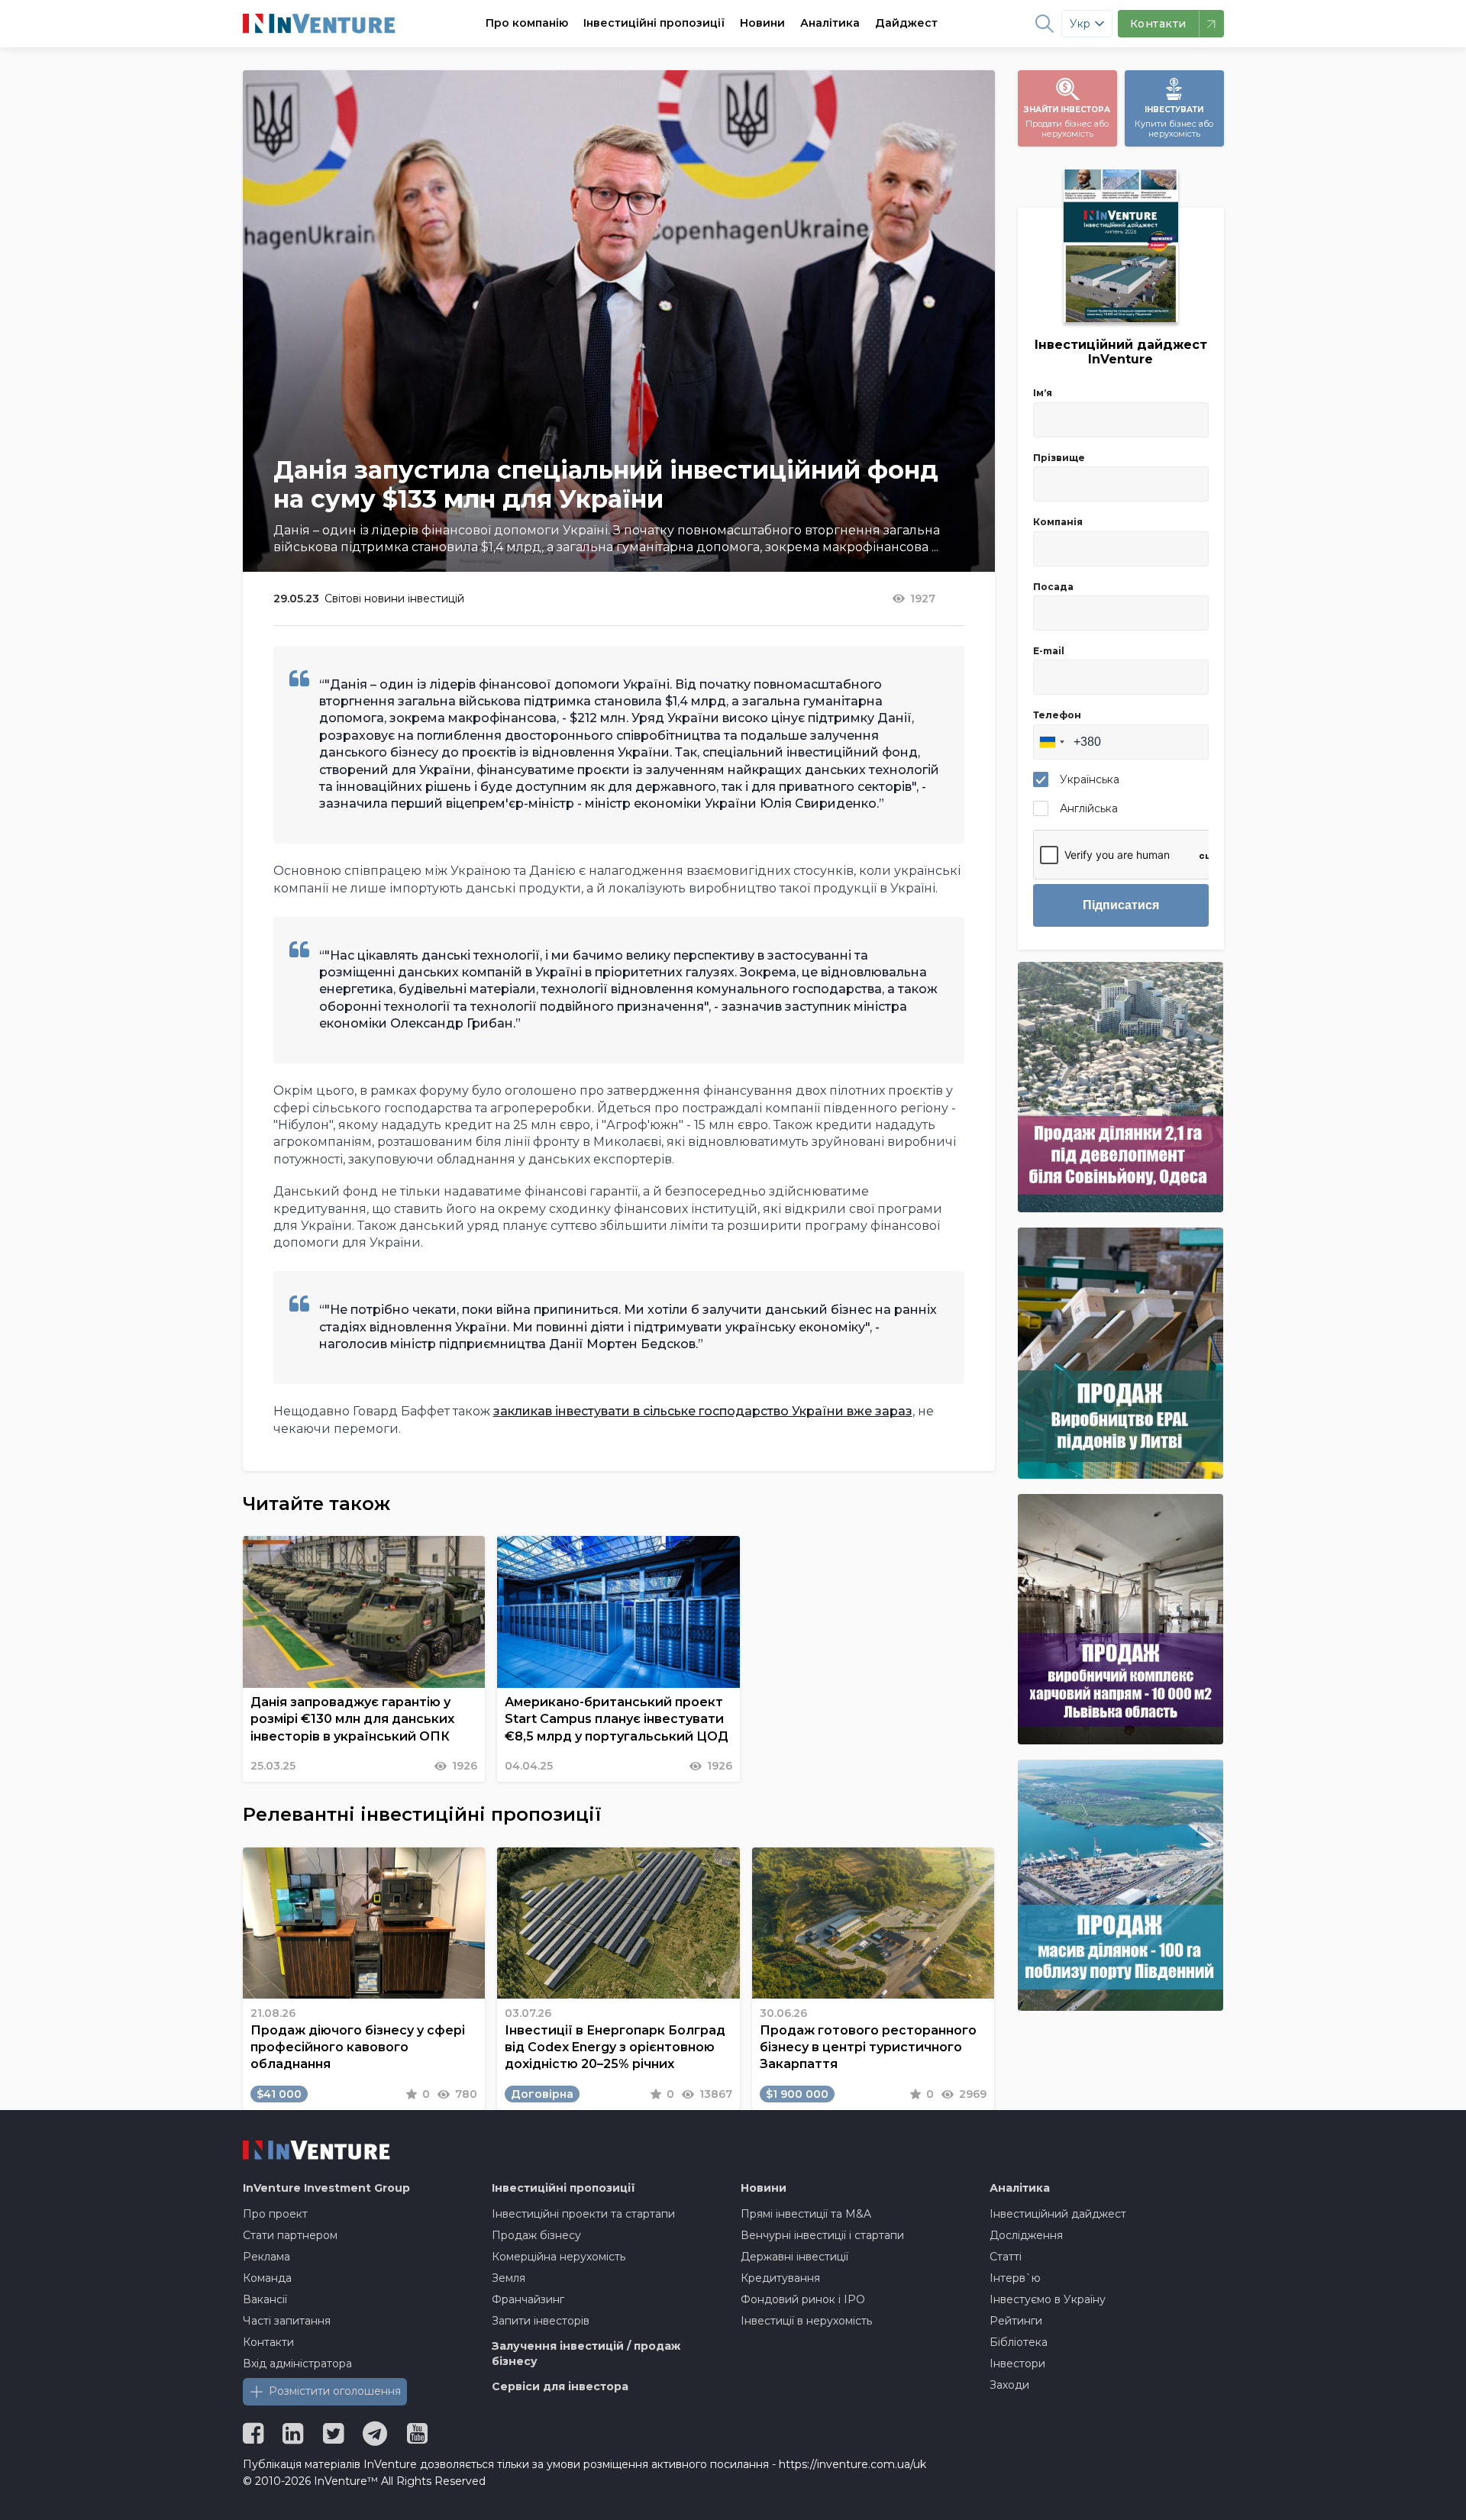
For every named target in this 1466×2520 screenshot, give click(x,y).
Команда (267, 2278)
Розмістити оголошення (335, 2391)
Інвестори (1017, 2364)
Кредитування (780, 2278)
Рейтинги (1016, 2321)
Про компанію (527, 23)
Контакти (268, 2342)
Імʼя (1043, 393)
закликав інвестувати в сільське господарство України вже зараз (703, 1411)
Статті (1006, 2257)
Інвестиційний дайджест (1058, 2214)
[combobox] (1051, 742)
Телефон (1057, 715)
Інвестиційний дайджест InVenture (1121, 352)
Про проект (275, 2214)
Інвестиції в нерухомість (806, 2321)
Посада (1053, 587)
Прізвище (1059, 458)
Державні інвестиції (794, 2257)
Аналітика (830, 23)
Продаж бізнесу (536, 2235)
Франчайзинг (528, 2299)
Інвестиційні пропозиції (654, 23)
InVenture (326, 2188)
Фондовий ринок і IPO (803, 2299)
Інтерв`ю (1015, 2278)
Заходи (1009, 2385)
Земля (509, 2278)
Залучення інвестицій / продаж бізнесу (586, 2354)
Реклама (266, 2257)
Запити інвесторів (541, 2321)
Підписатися (1121, 905)
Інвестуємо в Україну (1048, 2299)
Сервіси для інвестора (560, 2386)
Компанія (1058, 522)
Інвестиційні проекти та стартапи (583, 2214)
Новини (762, 23)
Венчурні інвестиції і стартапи (822, 2235)
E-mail (1049, 651)
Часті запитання (287, 2321)
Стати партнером (290, 2235)
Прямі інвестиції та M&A (806, 2214)
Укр (1080, 24)
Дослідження (1026, 2235)
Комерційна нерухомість (559, 2257)
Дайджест (906, 23)
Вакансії (265, 2299)
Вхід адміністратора (297, 2364)
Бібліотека (1019, 2342)
